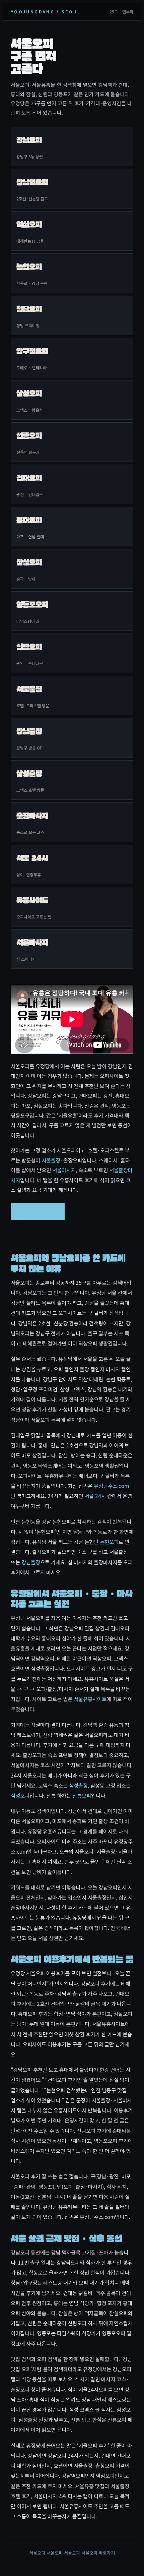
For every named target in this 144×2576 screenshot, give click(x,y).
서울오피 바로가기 (98, 2553)
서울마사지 (64, 1170)
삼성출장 (78, 1785)
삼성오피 (20, 1795)
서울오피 (37, 2553)
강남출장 (31, 1562)
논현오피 (109, 1542)
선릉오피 (82, 1795)
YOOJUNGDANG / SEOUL (46, 12)
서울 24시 (95, 1496)
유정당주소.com (111, 1486)
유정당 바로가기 (38, 1211)
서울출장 (51, 1160)
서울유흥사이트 (90, 1699)
